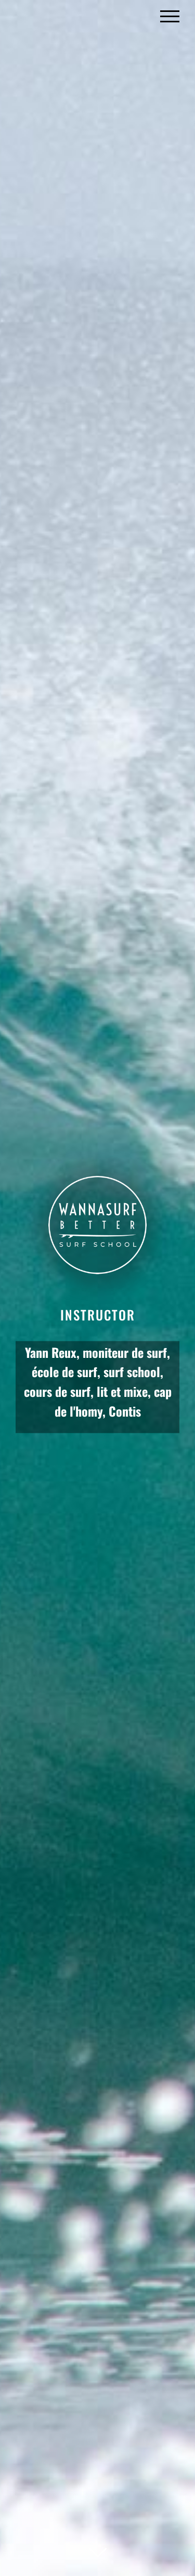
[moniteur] (97, 1288)
